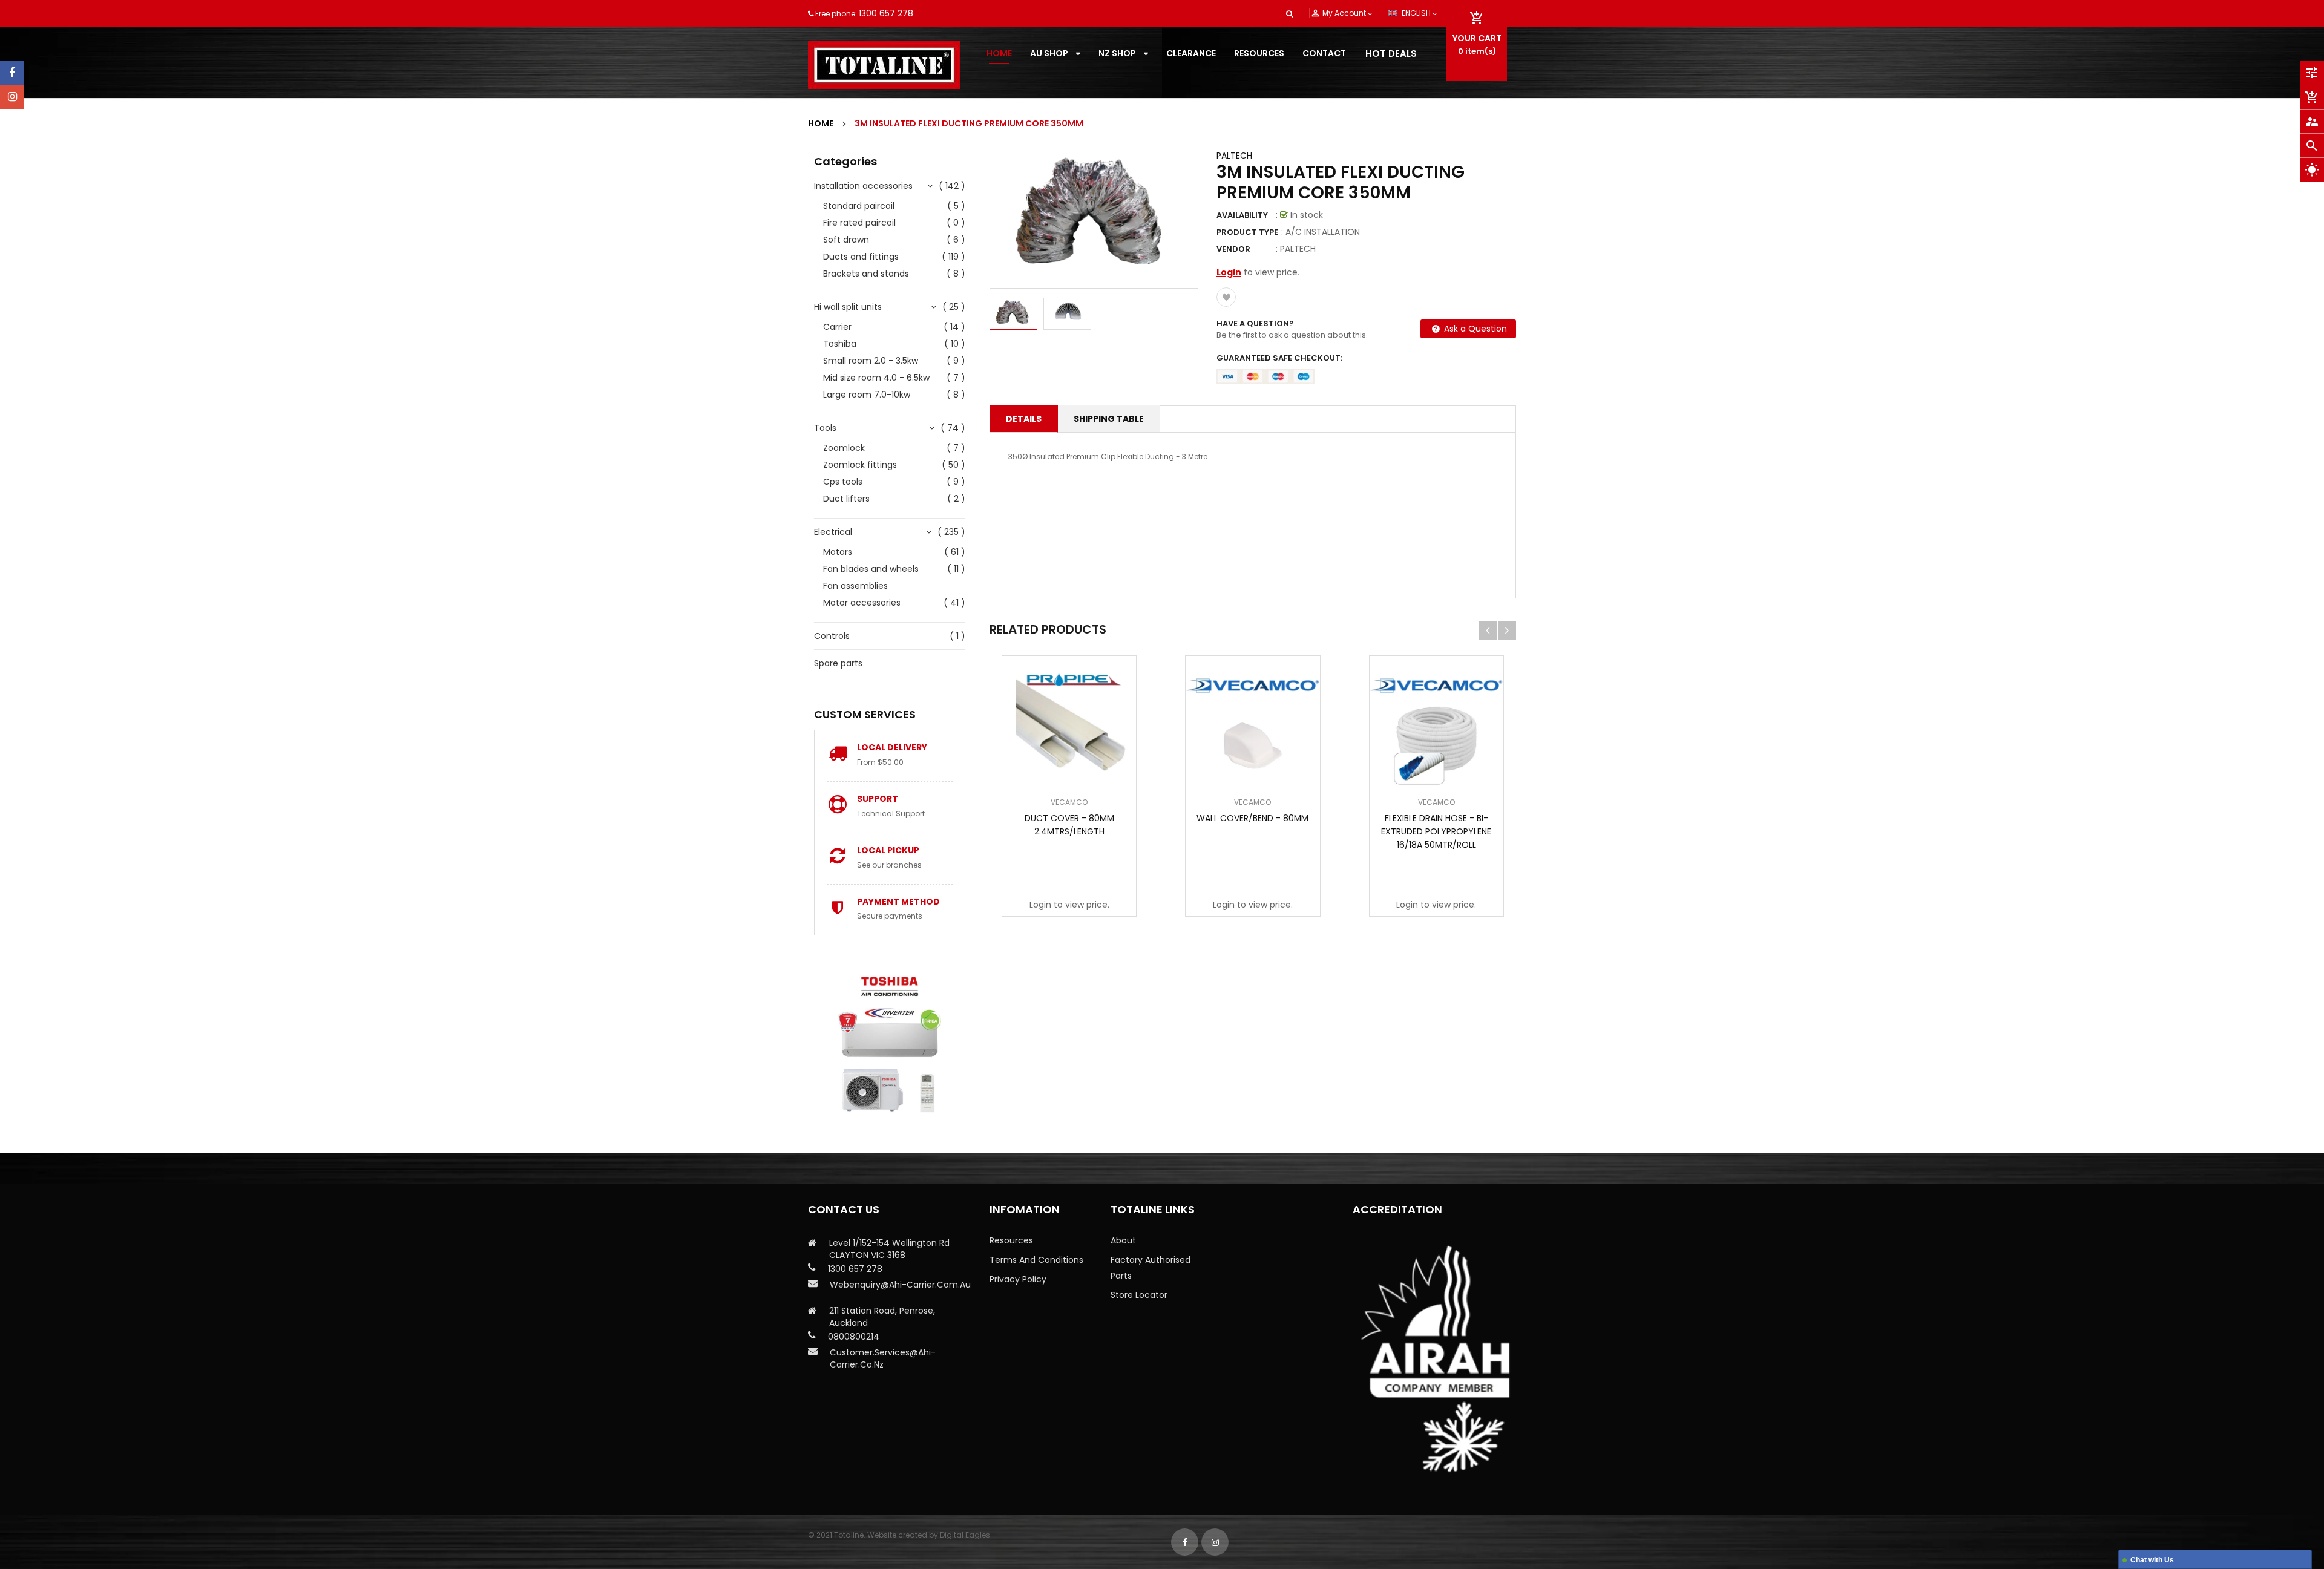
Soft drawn (846, 240)
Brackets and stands (866, 274)
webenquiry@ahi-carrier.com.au (900, 1285)
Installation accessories (863, 186)
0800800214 (854, 1337)
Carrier (837, 327)
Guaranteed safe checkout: (1279, 358)
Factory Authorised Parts (1151, 1268)
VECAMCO (1069, 802)
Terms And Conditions (1036, 1260)
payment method (898, 902)
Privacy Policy (1018, 1279)
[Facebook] (12, 73)
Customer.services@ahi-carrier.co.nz (883, 1358)
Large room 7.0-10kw (867, 395)
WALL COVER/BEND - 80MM (1252, 818)
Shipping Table (1109, 419)
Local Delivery (892, 747)
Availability (1242, 215)
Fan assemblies (855, 586)
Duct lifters (846, 499)
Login (1229, 272)
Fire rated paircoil (859, 223)
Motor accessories (862, 603)
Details (1024, 419)
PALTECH (1234, 156)
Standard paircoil (859, 206)
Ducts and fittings (861, 257)
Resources (1011, 1240)
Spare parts (838, 663)
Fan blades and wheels (871, 569)
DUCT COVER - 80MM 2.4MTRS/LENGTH (1069, 825)
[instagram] (12, 97)
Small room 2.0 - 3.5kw (871, 361)
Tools (825, 428)
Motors (838, 552)
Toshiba (840, 344)
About (1123, 1240)
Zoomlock (844, 448)
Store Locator (1139, 1295)
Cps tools (843, 482)
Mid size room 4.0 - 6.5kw (876, 378)
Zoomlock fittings (860, 465)
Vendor (1233, 249)
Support (878, 799)
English (1417, 13)
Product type (1247, 232)
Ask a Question (1474, 329)
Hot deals (1391, 54)
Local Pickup (888, 850)
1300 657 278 (886, 13)
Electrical (833, 532)
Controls (832, 636)
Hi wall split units (848, 307)
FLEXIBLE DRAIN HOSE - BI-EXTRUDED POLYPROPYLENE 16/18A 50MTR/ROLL (1436, 831)
